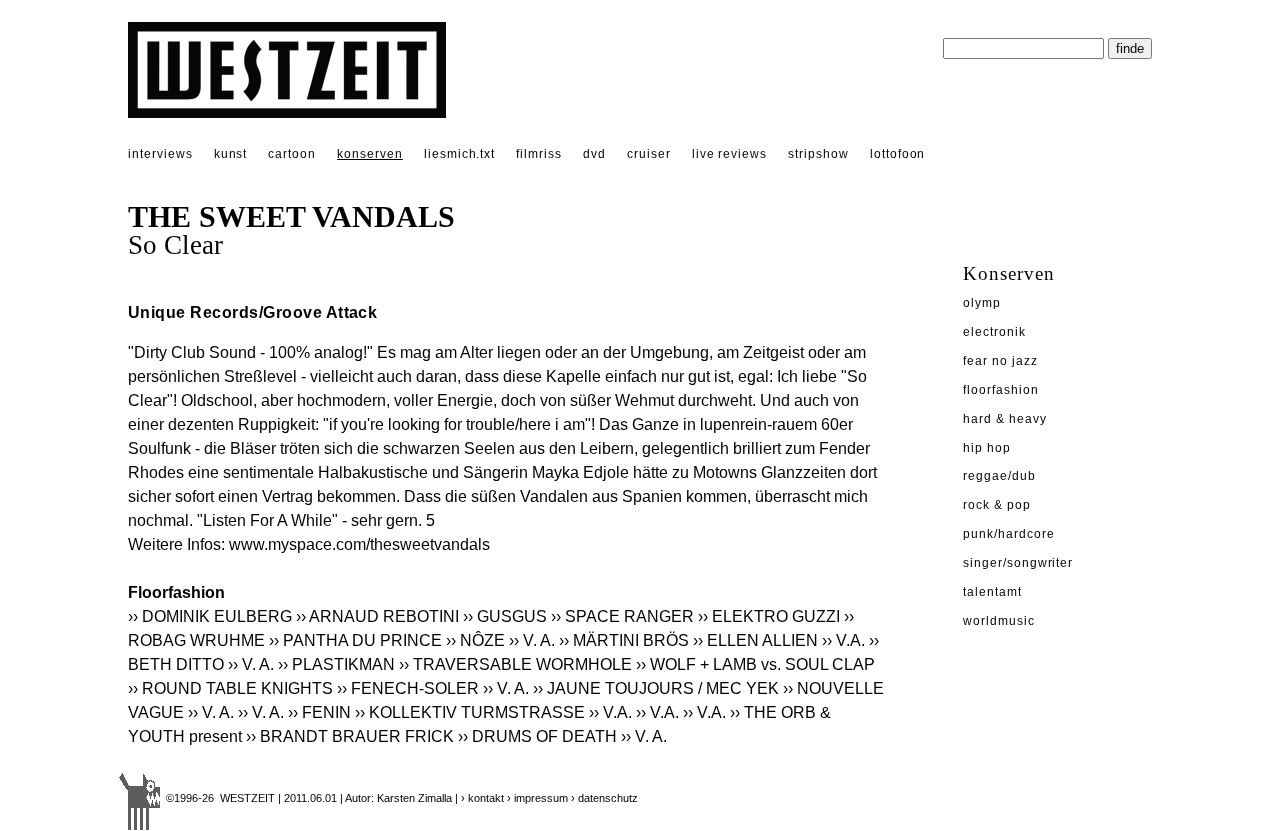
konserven (370, 154)
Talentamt (992, 592)
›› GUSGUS (505, 616)
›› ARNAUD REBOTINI (377, 616)
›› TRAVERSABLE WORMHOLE (515, 664)
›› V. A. (532, 640)
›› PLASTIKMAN (336, 664)
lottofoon (898, 154)
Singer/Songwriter (1018, 563)
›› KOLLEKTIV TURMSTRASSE (470, 712)
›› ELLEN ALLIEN (755, 640)
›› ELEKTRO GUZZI (769, 616)
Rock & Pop (997, 505)
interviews (160, 154)
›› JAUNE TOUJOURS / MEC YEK (656, 688)
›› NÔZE (475, 640)
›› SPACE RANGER (622, 616)
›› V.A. (843, 640)
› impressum (537, 798)
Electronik (994, 332)
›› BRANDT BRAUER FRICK (350, 736)
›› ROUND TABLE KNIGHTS (230, 688)
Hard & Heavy (1005, 419)
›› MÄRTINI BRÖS (624, 640)
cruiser (649, 154)
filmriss (539, 154)
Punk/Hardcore (1008, 534)
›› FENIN (319, 712)
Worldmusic (999, 621)
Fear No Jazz (1000, 361)
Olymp (982, 303)
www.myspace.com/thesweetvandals (359, 544)
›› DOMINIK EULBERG (210, 616)
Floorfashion (1001, 390)
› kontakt (482, 798)
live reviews (730, 154)
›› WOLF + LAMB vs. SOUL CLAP (755, 664)
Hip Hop (987, 448)
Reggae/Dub (999, 476)
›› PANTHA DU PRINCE (355, 640)
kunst (231, 154)
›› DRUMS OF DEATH (537, 736)
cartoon (292, 154)
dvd (594, 154)
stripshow (818, 154)
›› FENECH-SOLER (408, 688)
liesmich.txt (460, 154)
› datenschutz (604, 798)
